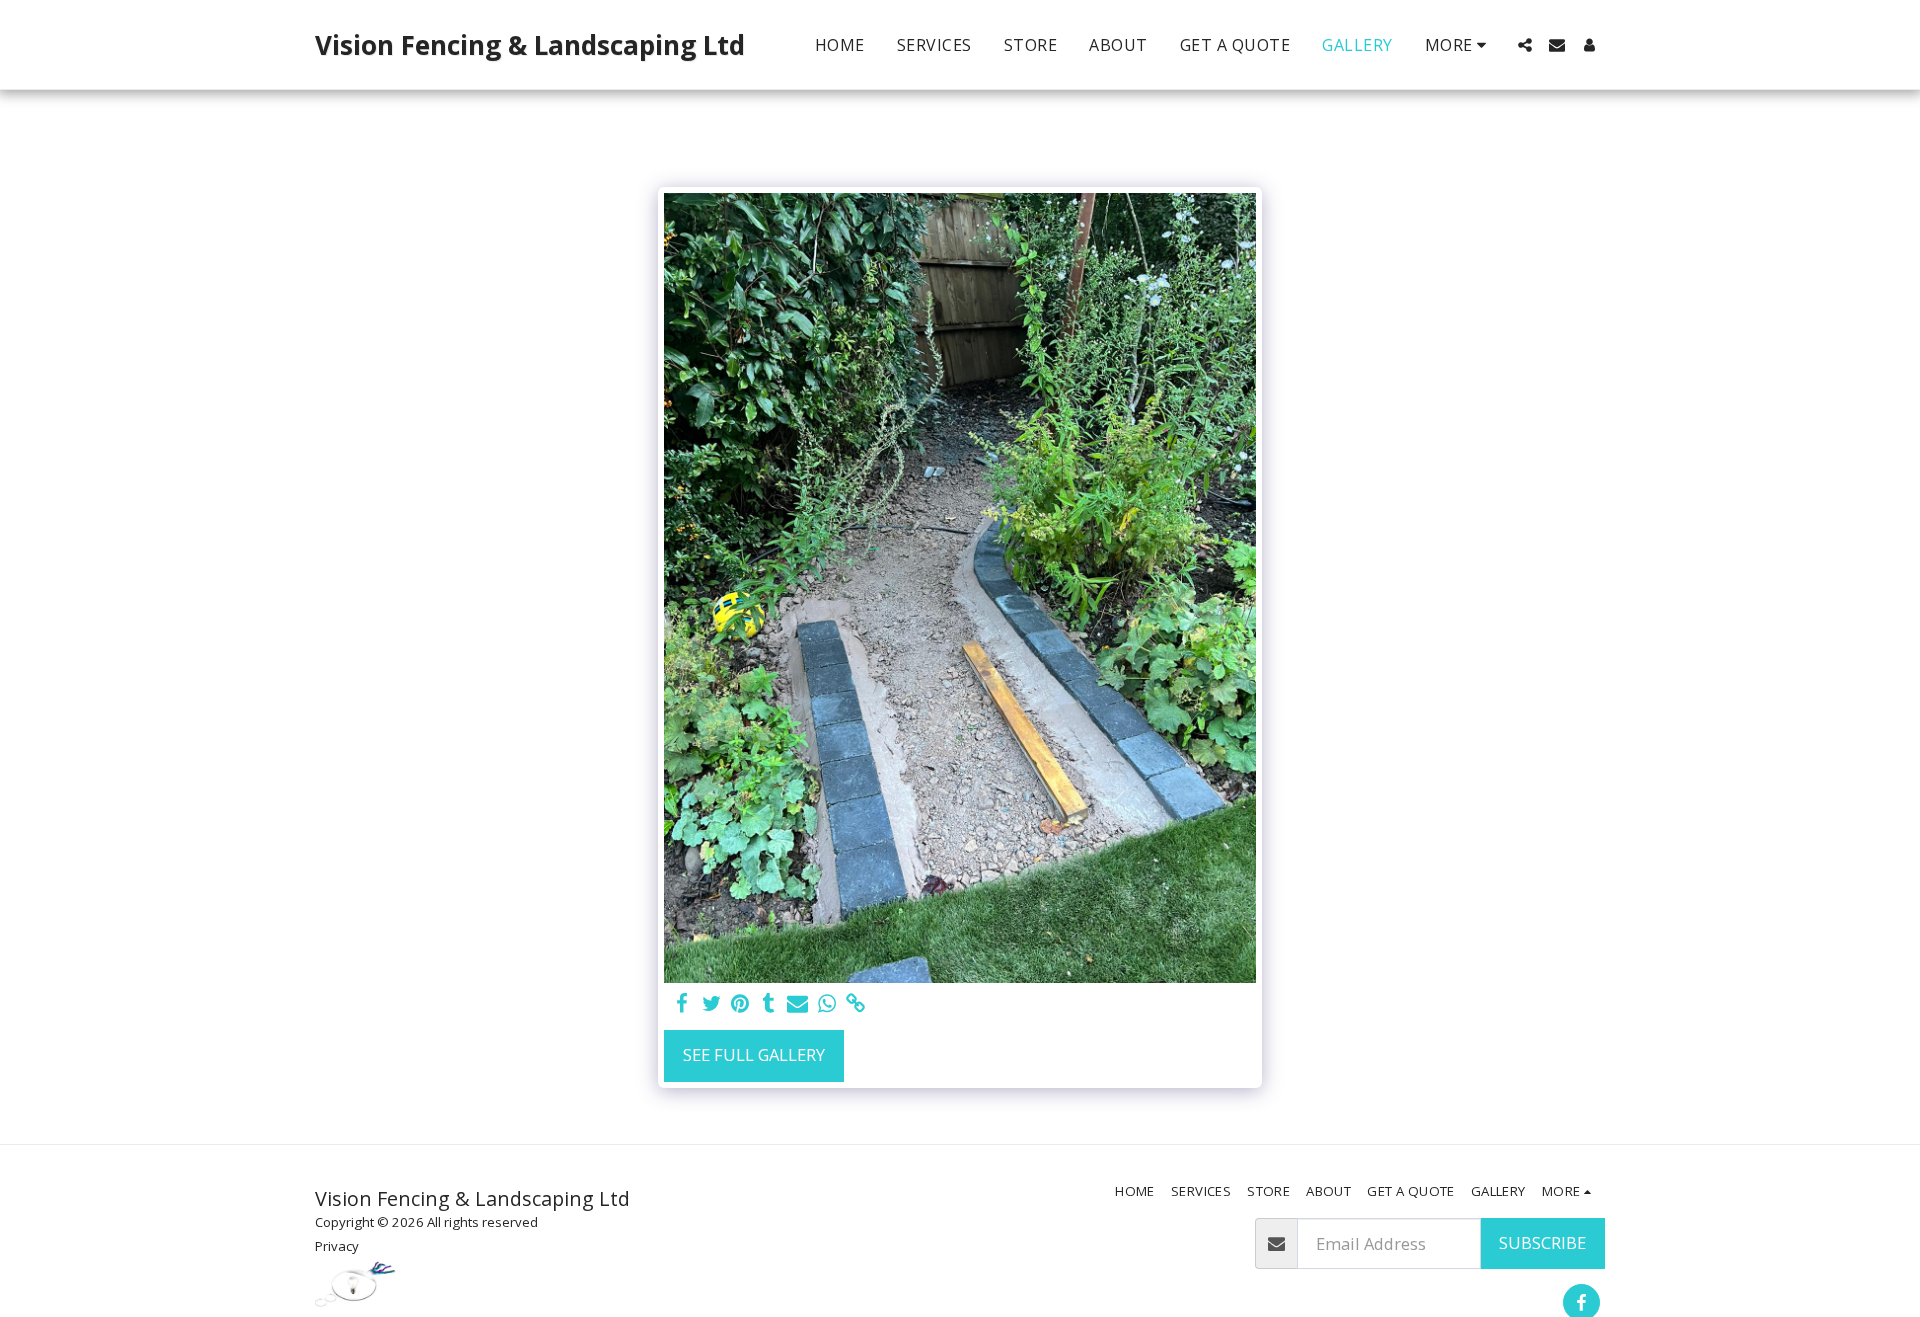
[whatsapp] (826, 1004)
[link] (855, 1004)
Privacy (337, 1246)
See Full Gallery (754, 1054)
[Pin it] (740, 1004)
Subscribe (1542, 1242)
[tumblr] (769, 1004)
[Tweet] (711, 1004)
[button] (1525, 45)
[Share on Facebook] (682, 1004)
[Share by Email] (797, 1004)
